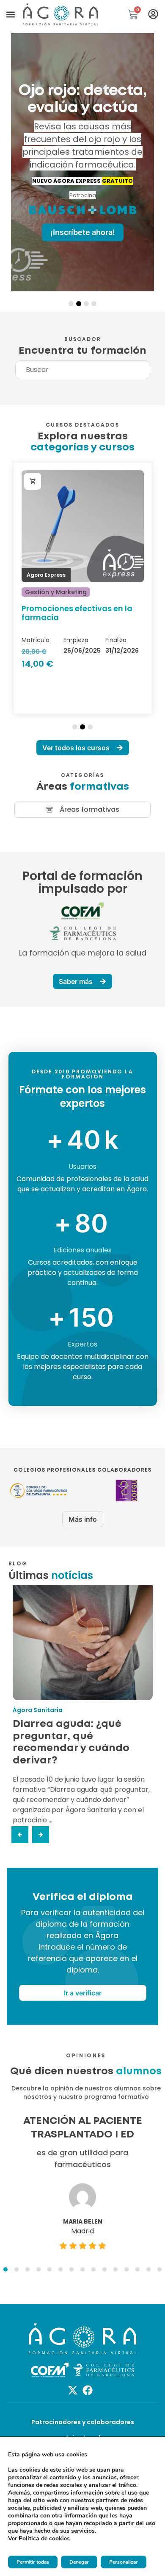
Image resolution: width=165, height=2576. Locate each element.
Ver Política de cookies (39, 2538)
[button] (10, 15)
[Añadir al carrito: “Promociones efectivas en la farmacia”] (33, 481)
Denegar (79, 2562)
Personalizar (124, 2562)
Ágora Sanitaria (38, 1710)
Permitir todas (33, 2562)
